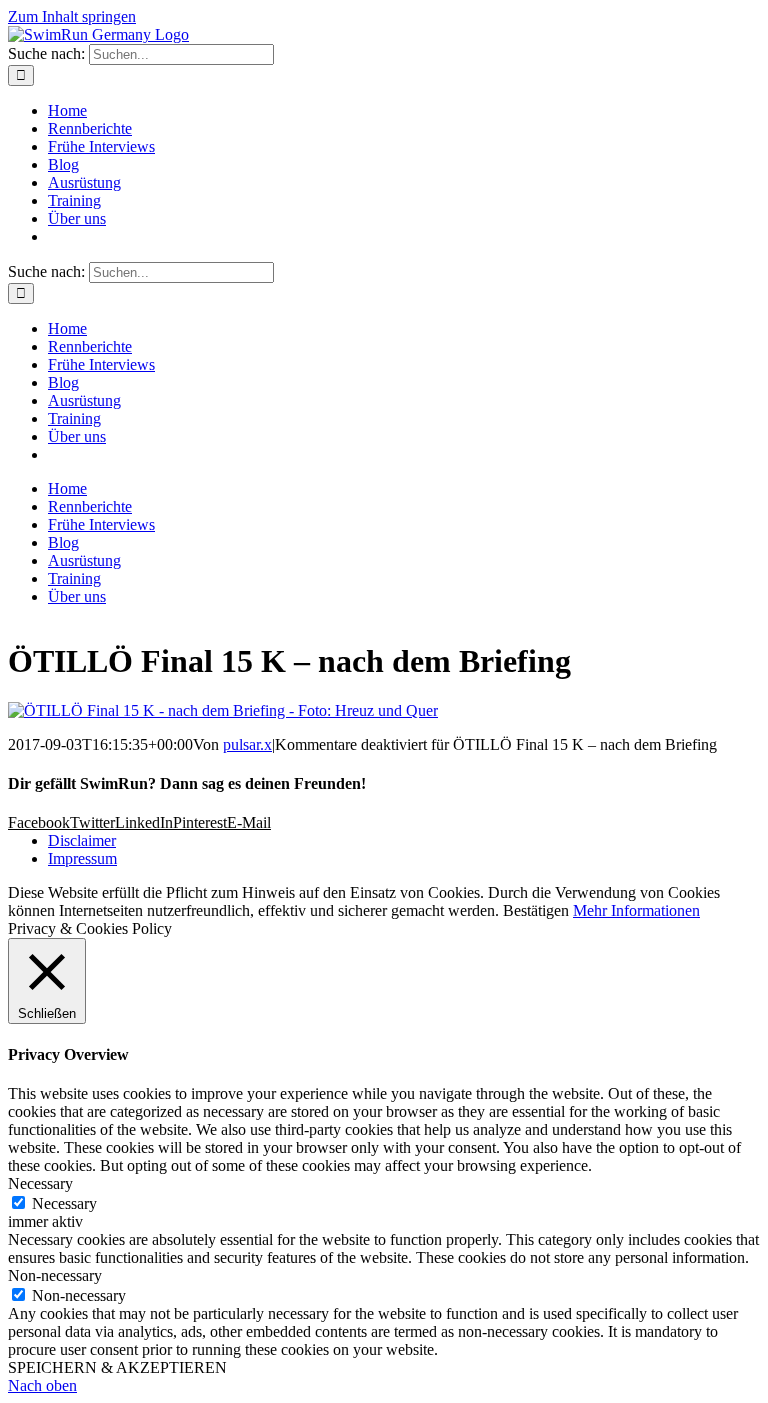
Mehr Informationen (636, 910)
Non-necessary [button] (55, 1275)
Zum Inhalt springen (72, 16)
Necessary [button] (40, 1183)
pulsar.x (247, 744)
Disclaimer (82, 840)
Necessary (64, 1203)
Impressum (82, 858)
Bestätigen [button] (536, 910)
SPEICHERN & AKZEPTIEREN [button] (117, 1367)
